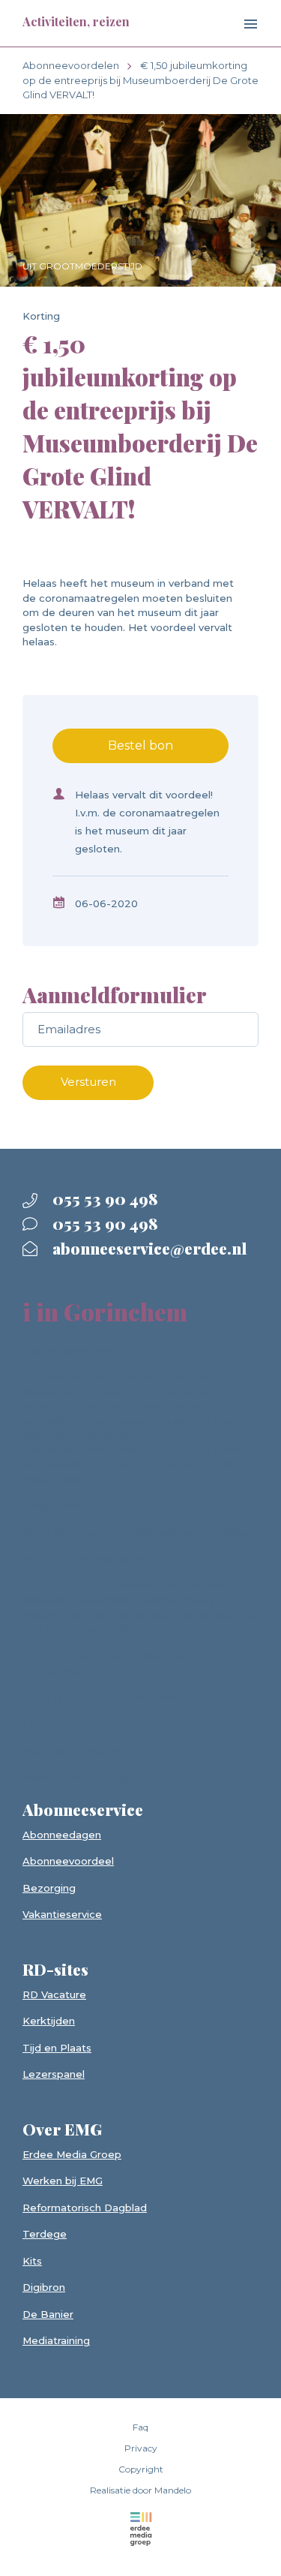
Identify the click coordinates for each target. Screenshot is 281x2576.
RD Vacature (54, 1994)
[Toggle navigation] (238, 25)
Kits (32, 2261)
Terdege (45, 2234)
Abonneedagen (62, 1835)
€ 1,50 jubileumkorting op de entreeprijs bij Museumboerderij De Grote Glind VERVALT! (140, 80)
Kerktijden (49, 2021)
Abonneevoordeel (68, 1861)
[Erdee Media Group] (140, 2529)
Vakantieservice (62, 1914)
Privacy (141, 2448)
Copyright (141, 2469)
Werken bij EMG (63, 2181)
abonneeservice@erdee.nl (148, 1248)
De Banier (48, 2314)
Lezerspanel (54, 2074)
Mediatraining (56, 2340)
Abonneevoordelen (71, 65)
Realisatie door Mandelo (140, 2490)
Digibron (44, 2287)
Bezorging (49, 1888)
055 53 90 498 (103, 1198)
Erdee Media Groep (72, 2154)
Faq (140, 2427)
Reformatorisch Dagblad (85, 2208)
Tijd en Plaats (57, 2048)
